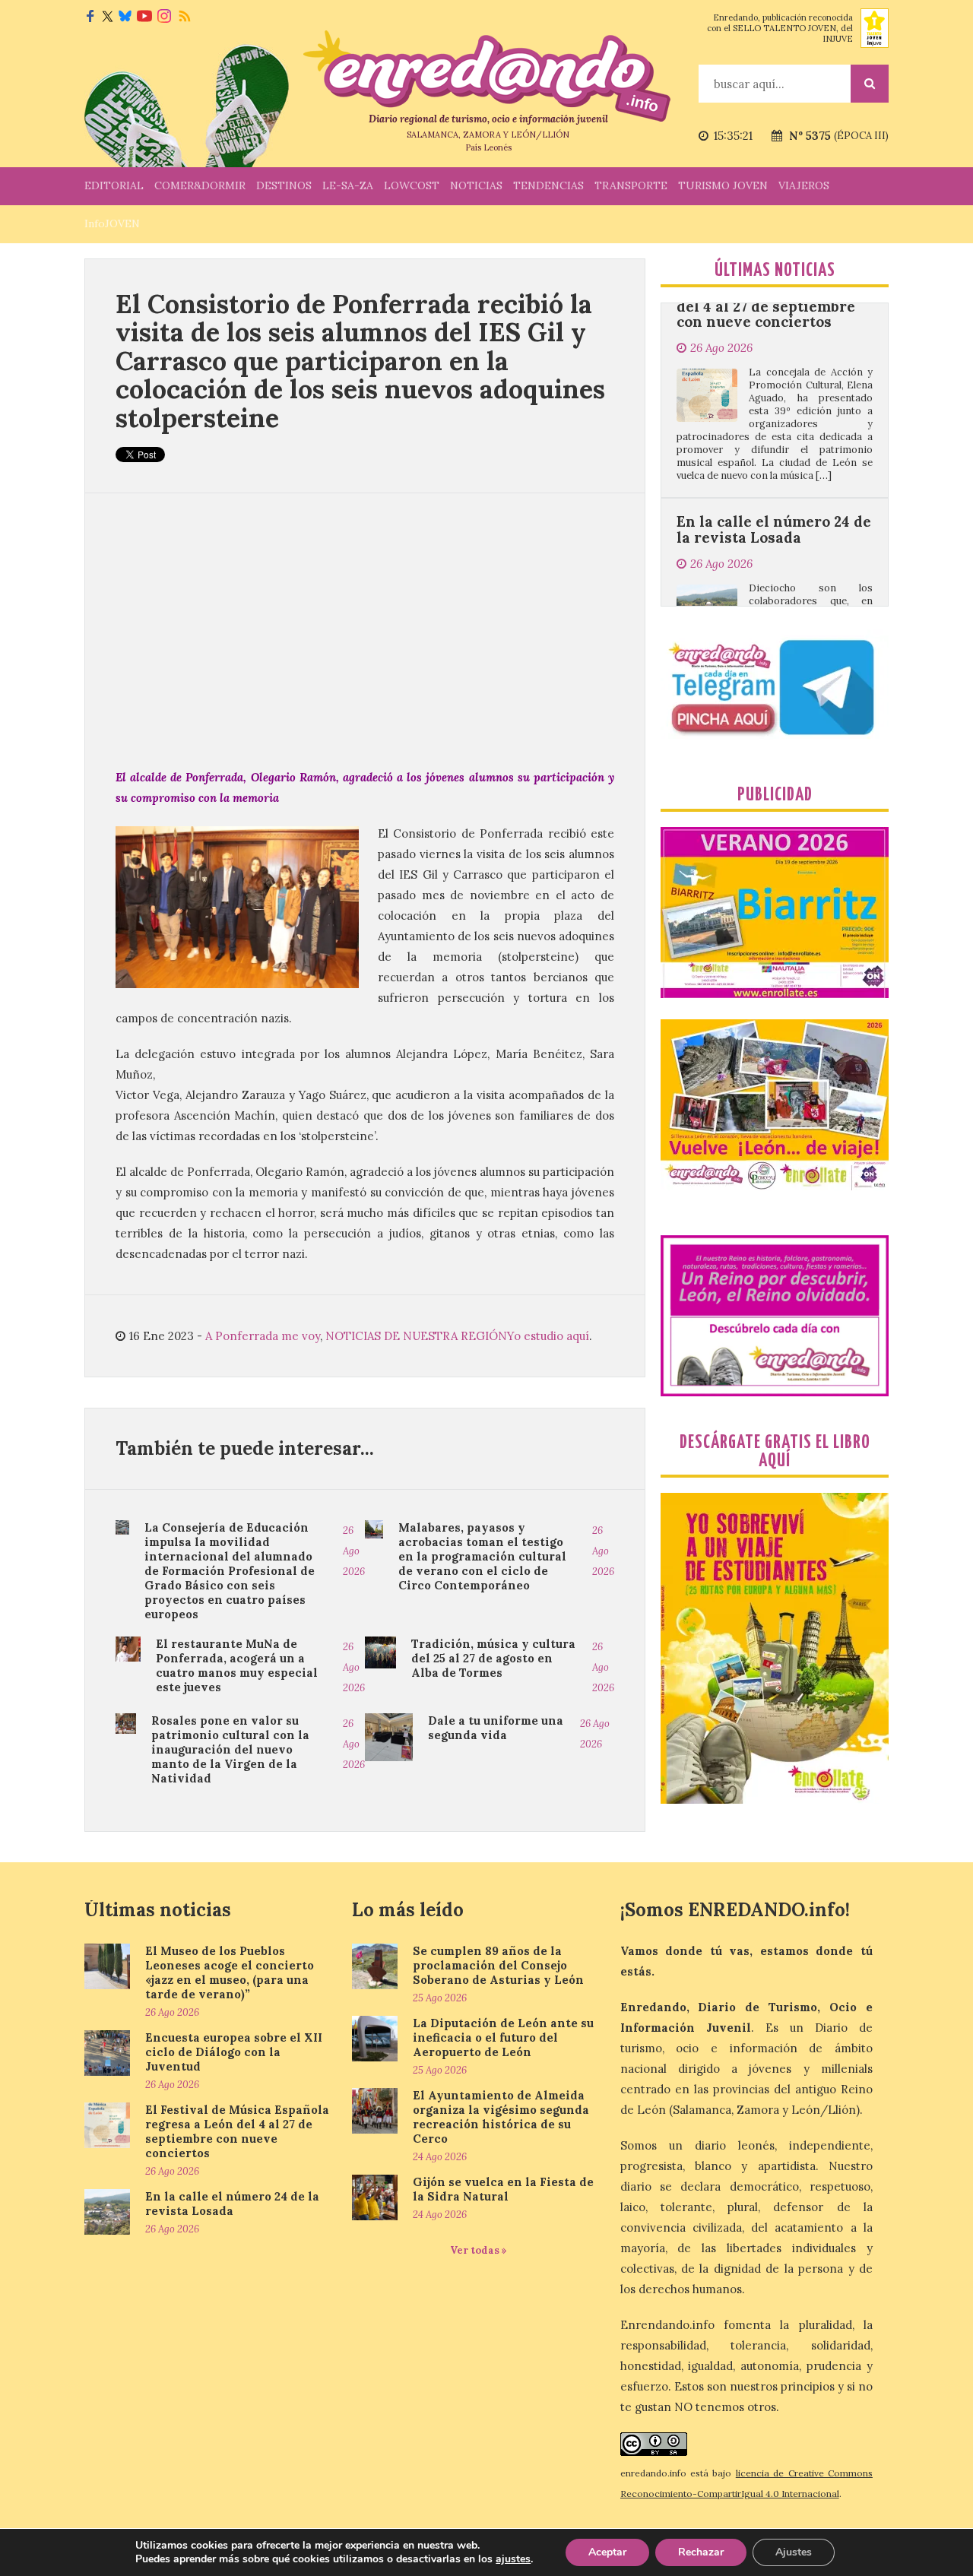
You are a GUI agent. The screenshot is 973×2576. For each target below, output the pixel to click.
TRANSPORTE (631, 185)
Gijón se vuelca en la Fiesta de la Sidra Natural (503, 2189)
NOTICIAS (476, 185)
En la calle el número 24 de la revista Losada (774, 448)
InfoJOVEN (112, 223)
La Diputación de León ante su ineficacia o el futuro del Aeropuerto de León (503, 2037)
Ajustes (794, 2552)
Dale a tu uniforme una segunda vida (496, 1728)
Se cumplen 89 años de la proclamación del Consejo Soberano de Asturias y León (498, 1965)
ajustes (513, 2559)
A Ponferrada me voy (263, 1336)
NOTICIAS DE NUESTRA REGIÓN (416, 1336)
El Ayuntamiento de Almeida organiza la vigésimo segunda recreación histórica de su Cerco (501, 2117)
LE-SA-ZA (348, 185)
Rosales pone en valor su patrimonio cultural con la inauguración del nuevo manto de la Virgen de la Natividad (230, 1749)
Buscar (870, 84)
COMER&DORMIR (200, 185)
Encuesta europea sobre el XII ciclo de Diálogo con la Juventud (234, 2052)
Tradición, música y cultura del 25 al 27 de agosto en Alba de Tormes (493, 1658)
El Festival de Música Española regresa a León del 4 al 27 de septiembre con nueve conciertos (237, 2131)
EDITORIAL (114, 185)
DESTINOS (284, 185)
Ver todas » (479, 2250)
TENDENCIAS (548, 185)
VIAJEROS (804, 185)
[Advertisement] (365, 630)
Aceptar (607, 2552)
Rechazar (701, 2552)
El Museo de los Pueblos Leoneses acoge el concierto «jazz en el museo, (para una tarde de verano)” (230, 1972)
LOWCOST (412, 185)
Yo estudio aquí (548, 1336)
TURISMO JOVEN (723, 185)
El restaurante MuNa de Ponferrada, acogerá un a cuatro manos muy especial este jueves (237, 1665)
